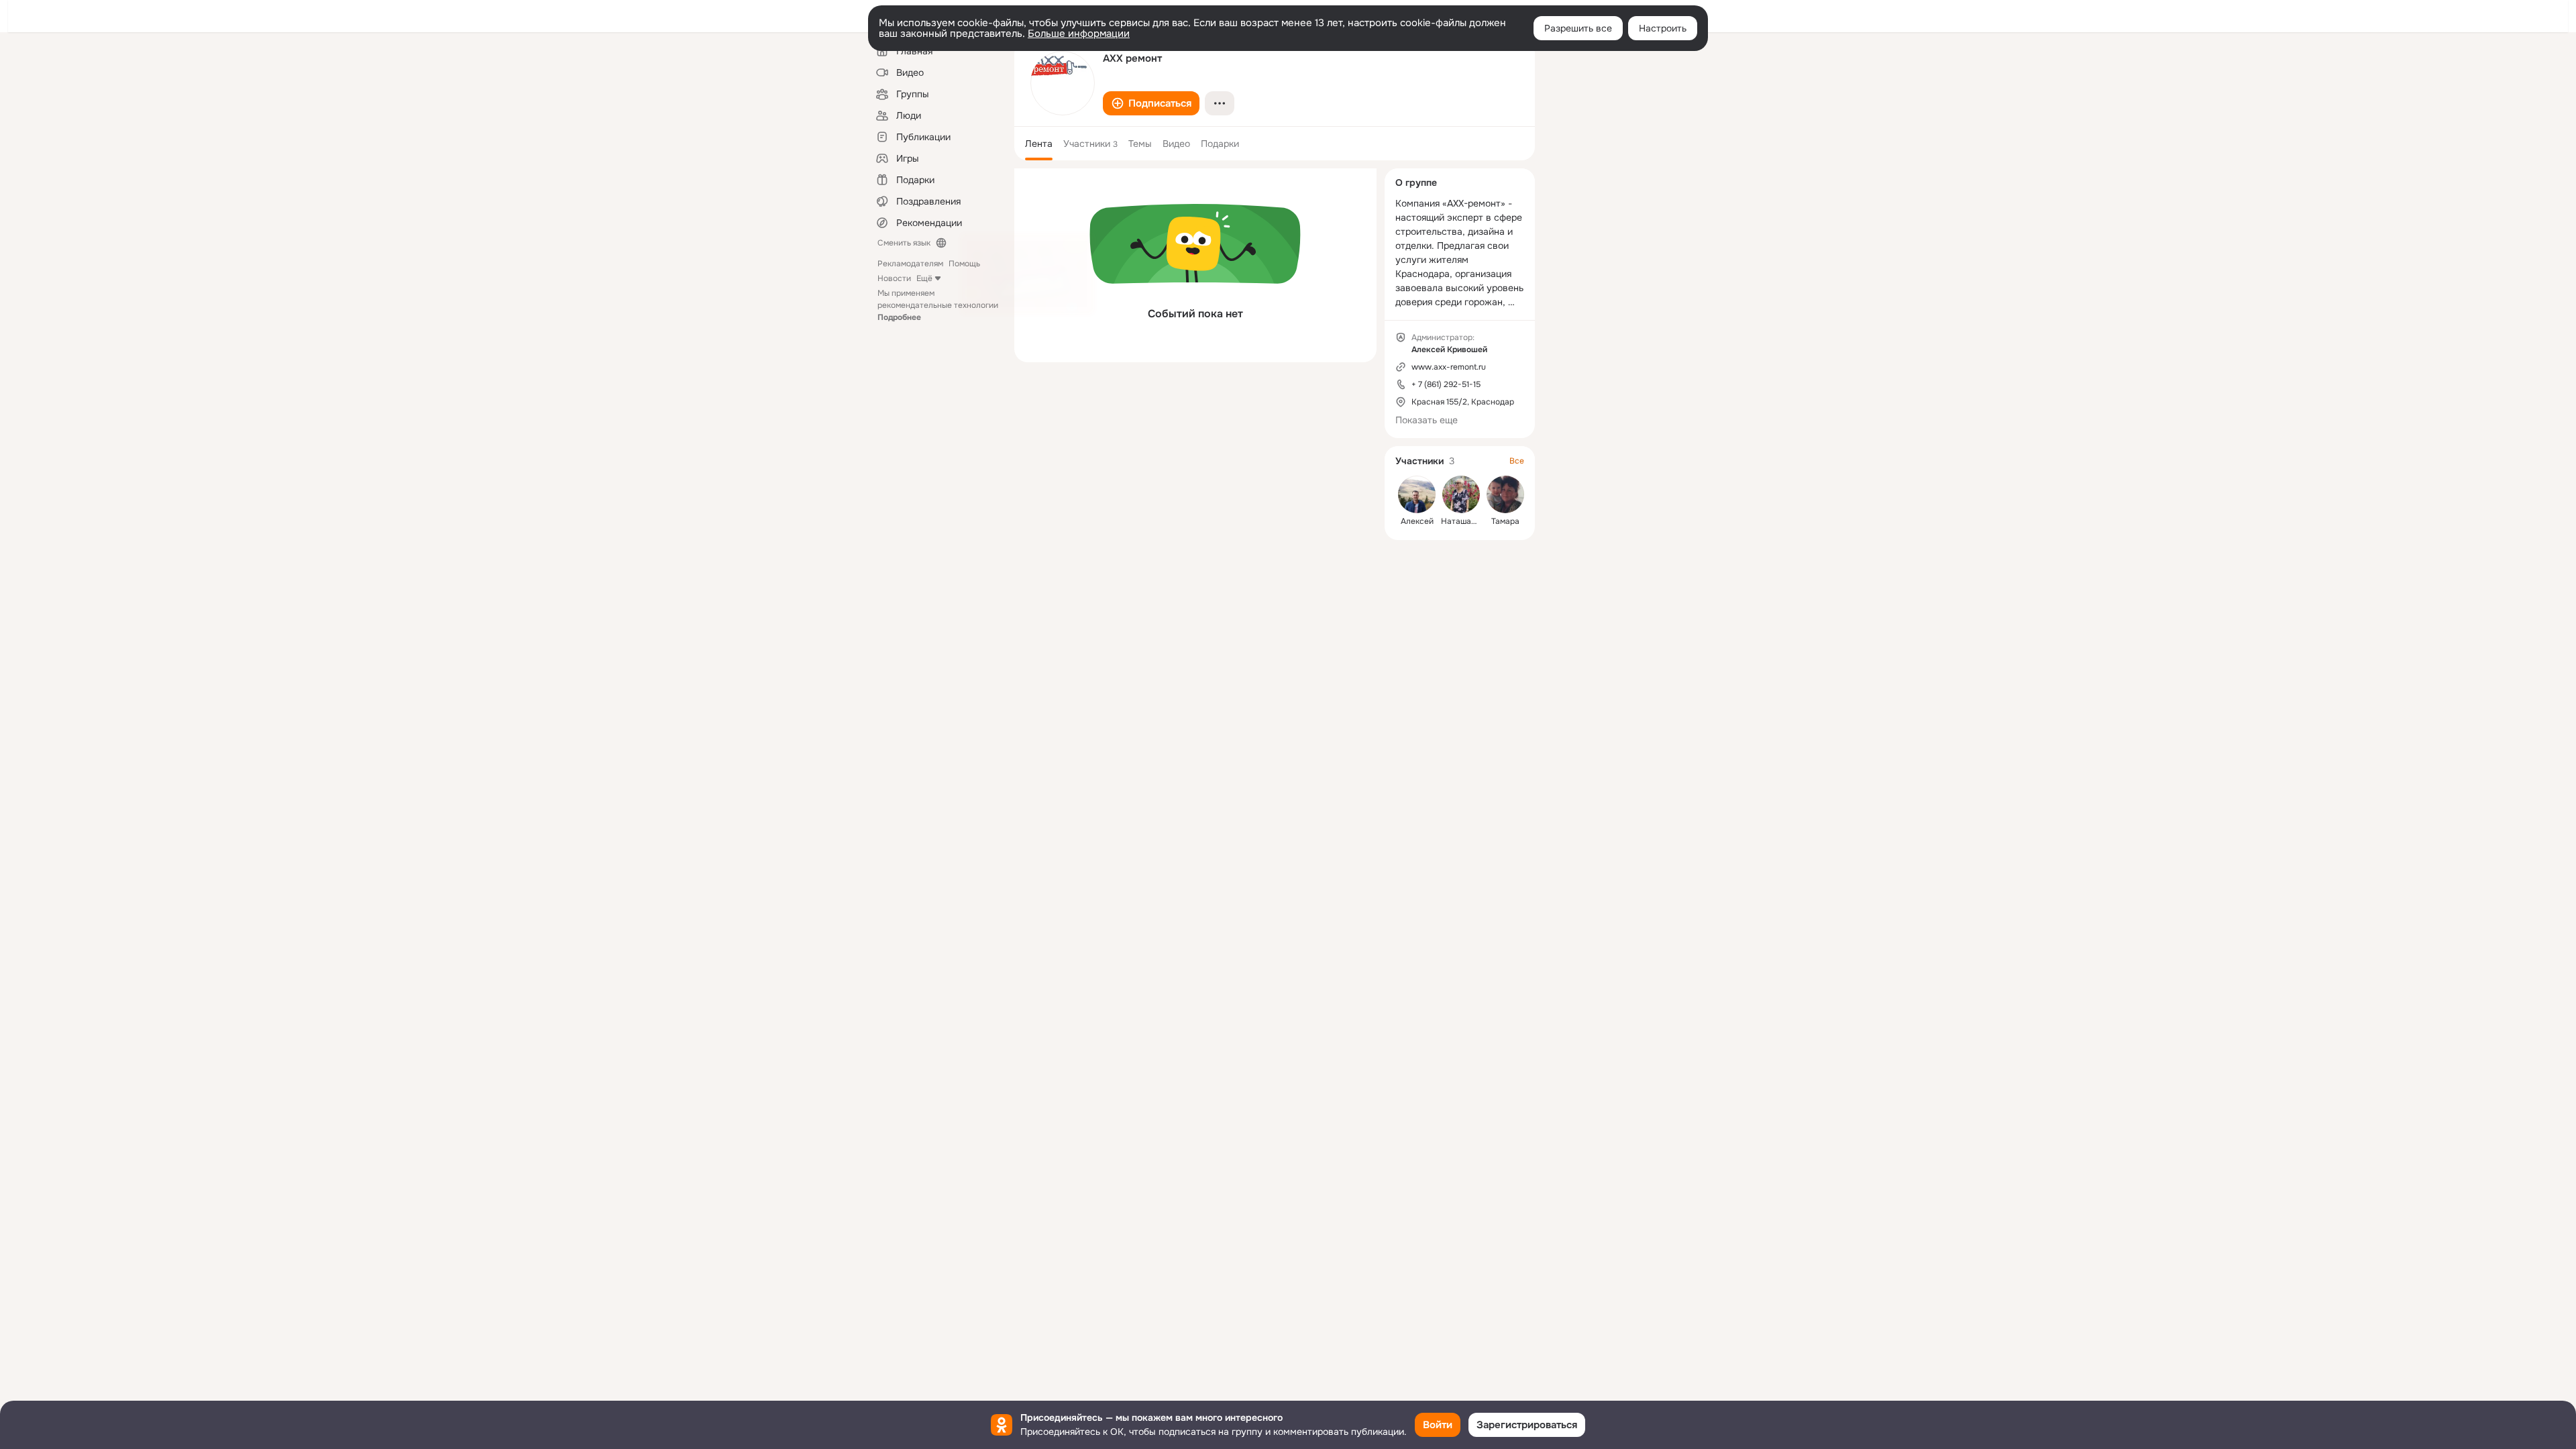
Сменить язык (904, 243)
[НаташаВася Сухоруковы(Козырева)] (1461, 494)
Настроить (1663, 28)
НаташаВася (1465, 521)
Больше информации (1079, 34)
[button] (1151, 103)
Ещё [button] (924, 278)
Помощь (964, 264)
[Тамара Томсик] (1505, 494)
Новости (894, 278)
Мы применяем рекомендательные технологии (938, 305)
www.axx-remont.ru (1449, 367)
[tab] (1039, 144)
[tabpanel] (1195, 265)
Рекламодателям (910, 264)
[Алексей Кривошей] (1417, 494)
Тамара (1505, 521)
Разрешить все (1578, 28)
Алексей (1417, 521)
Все (1517, 461)
